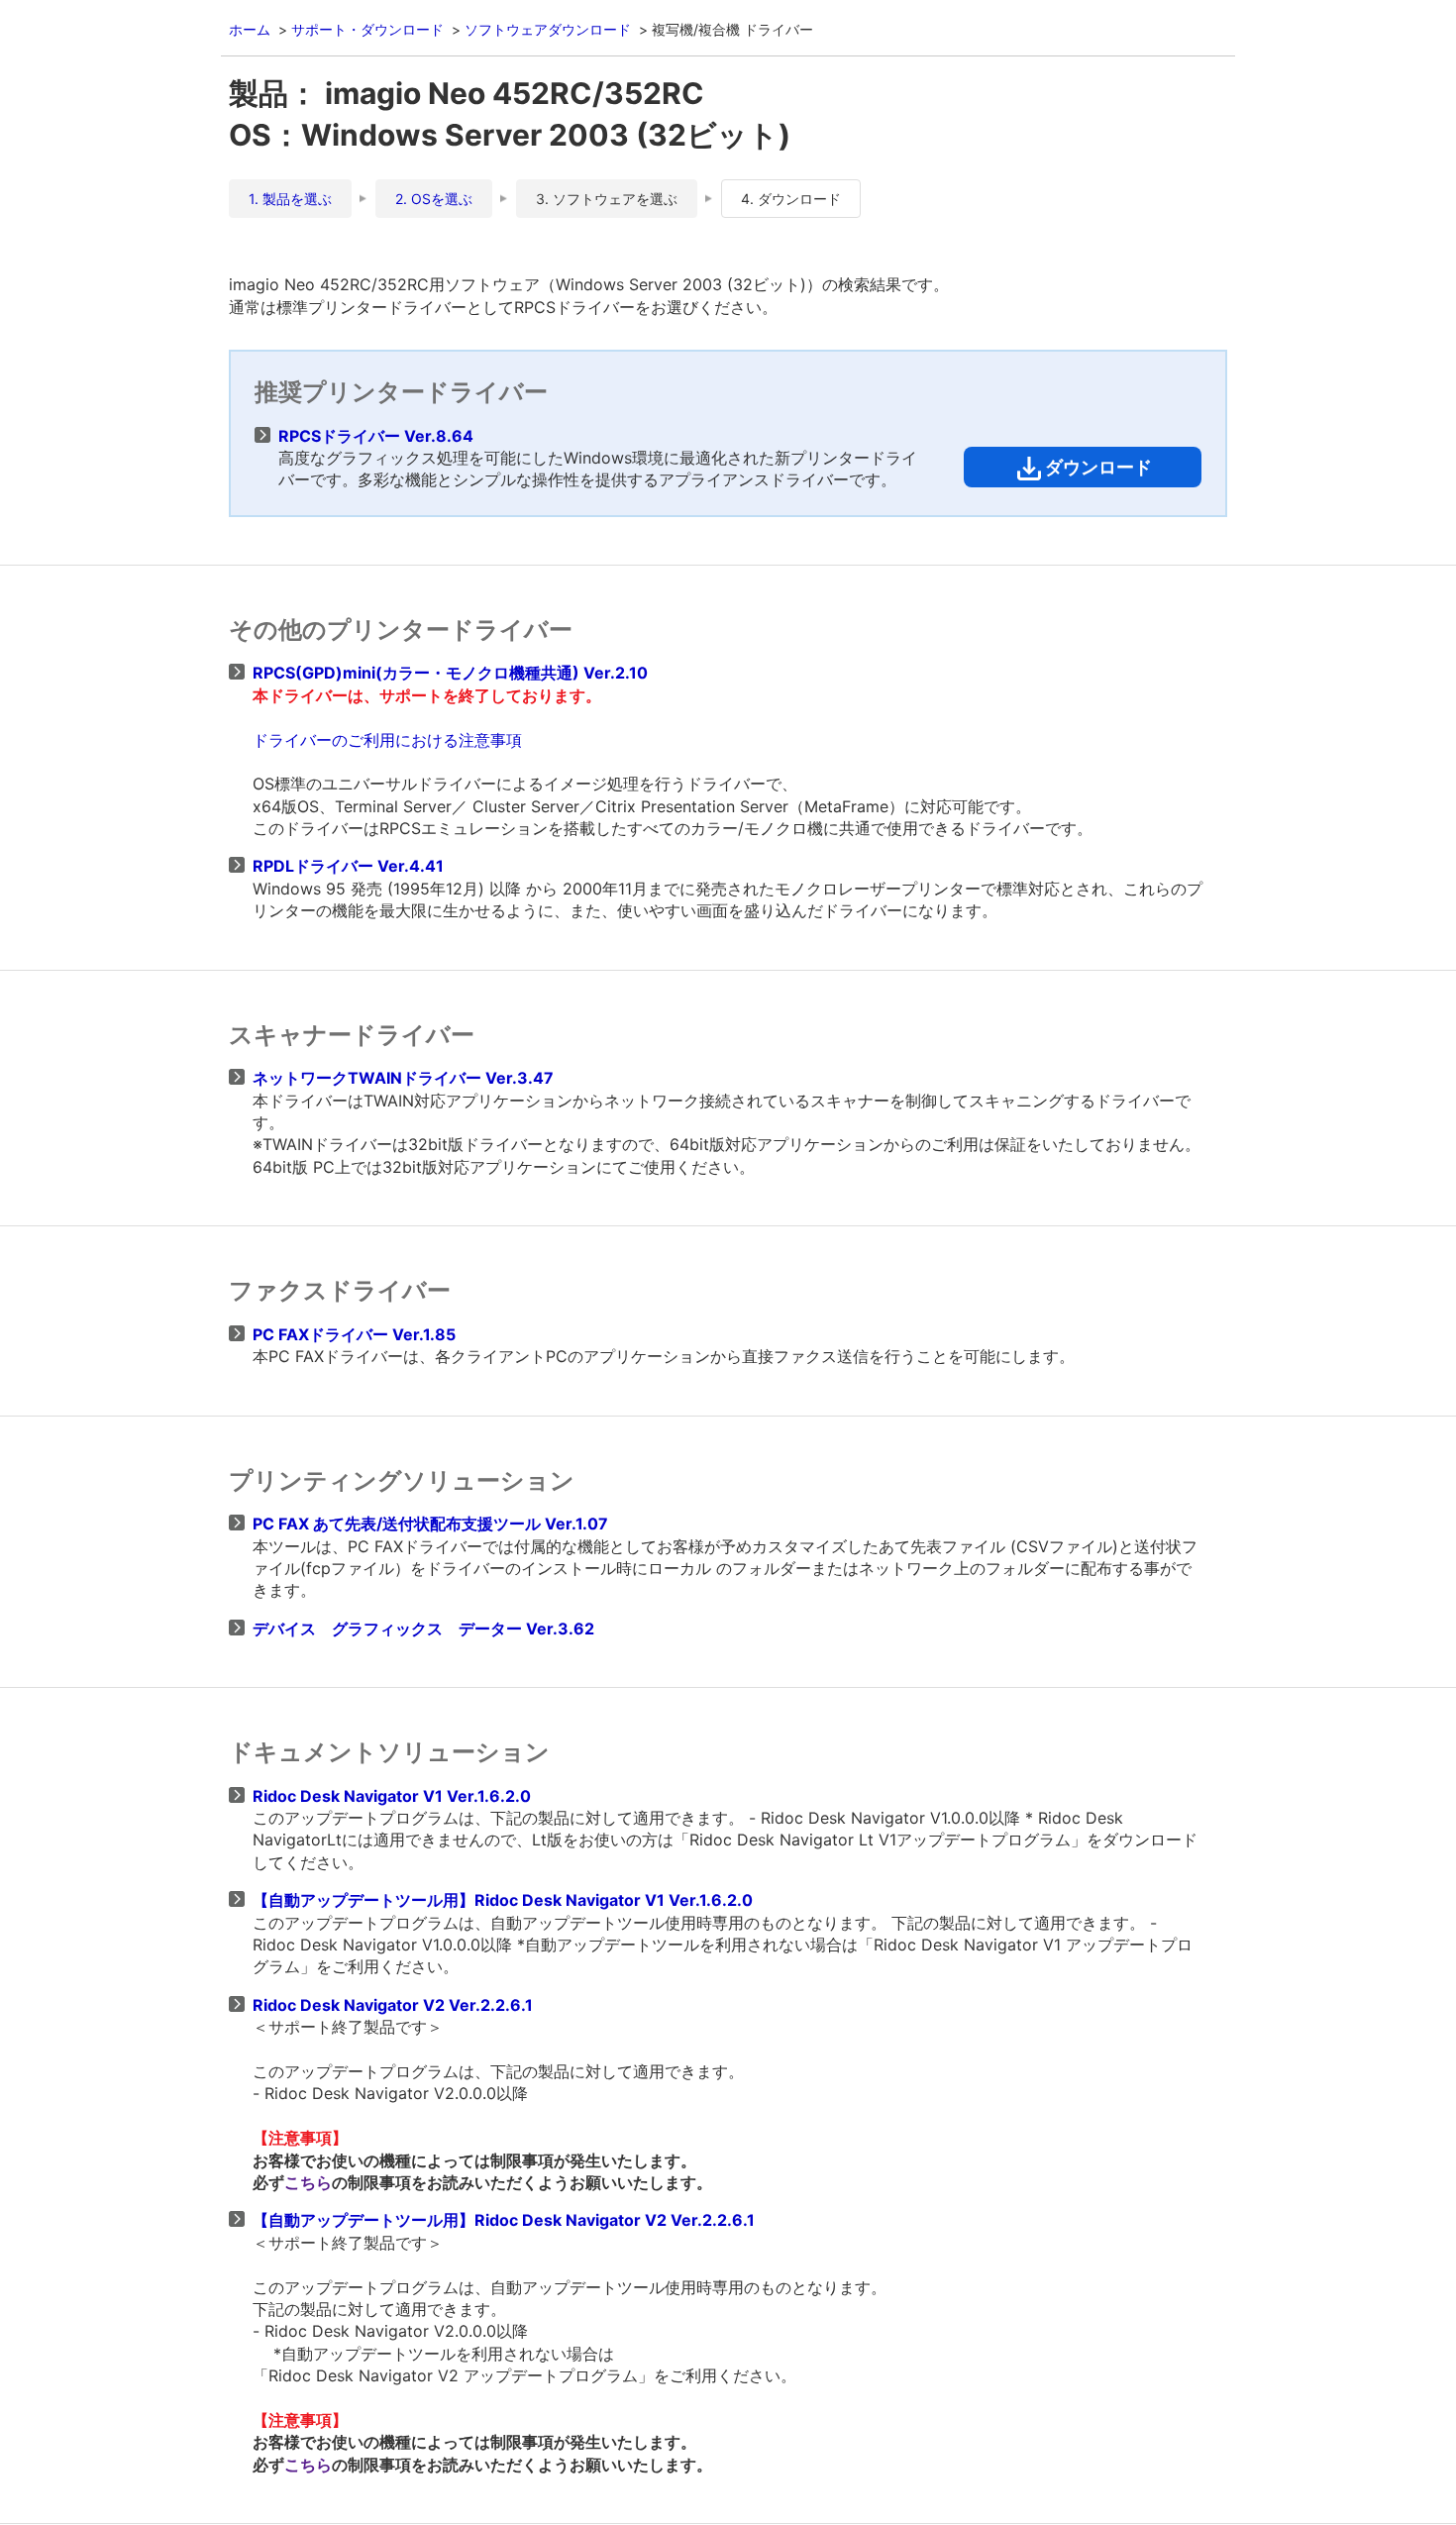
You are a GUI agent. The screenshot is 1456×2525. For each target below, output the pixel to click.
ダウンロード (1098, 467)
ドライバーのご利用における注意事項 (387, 740)
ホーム (250, 29)
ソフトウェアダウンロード (548, 29)
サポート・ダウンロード (367, 29)
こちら (308, 2182)
